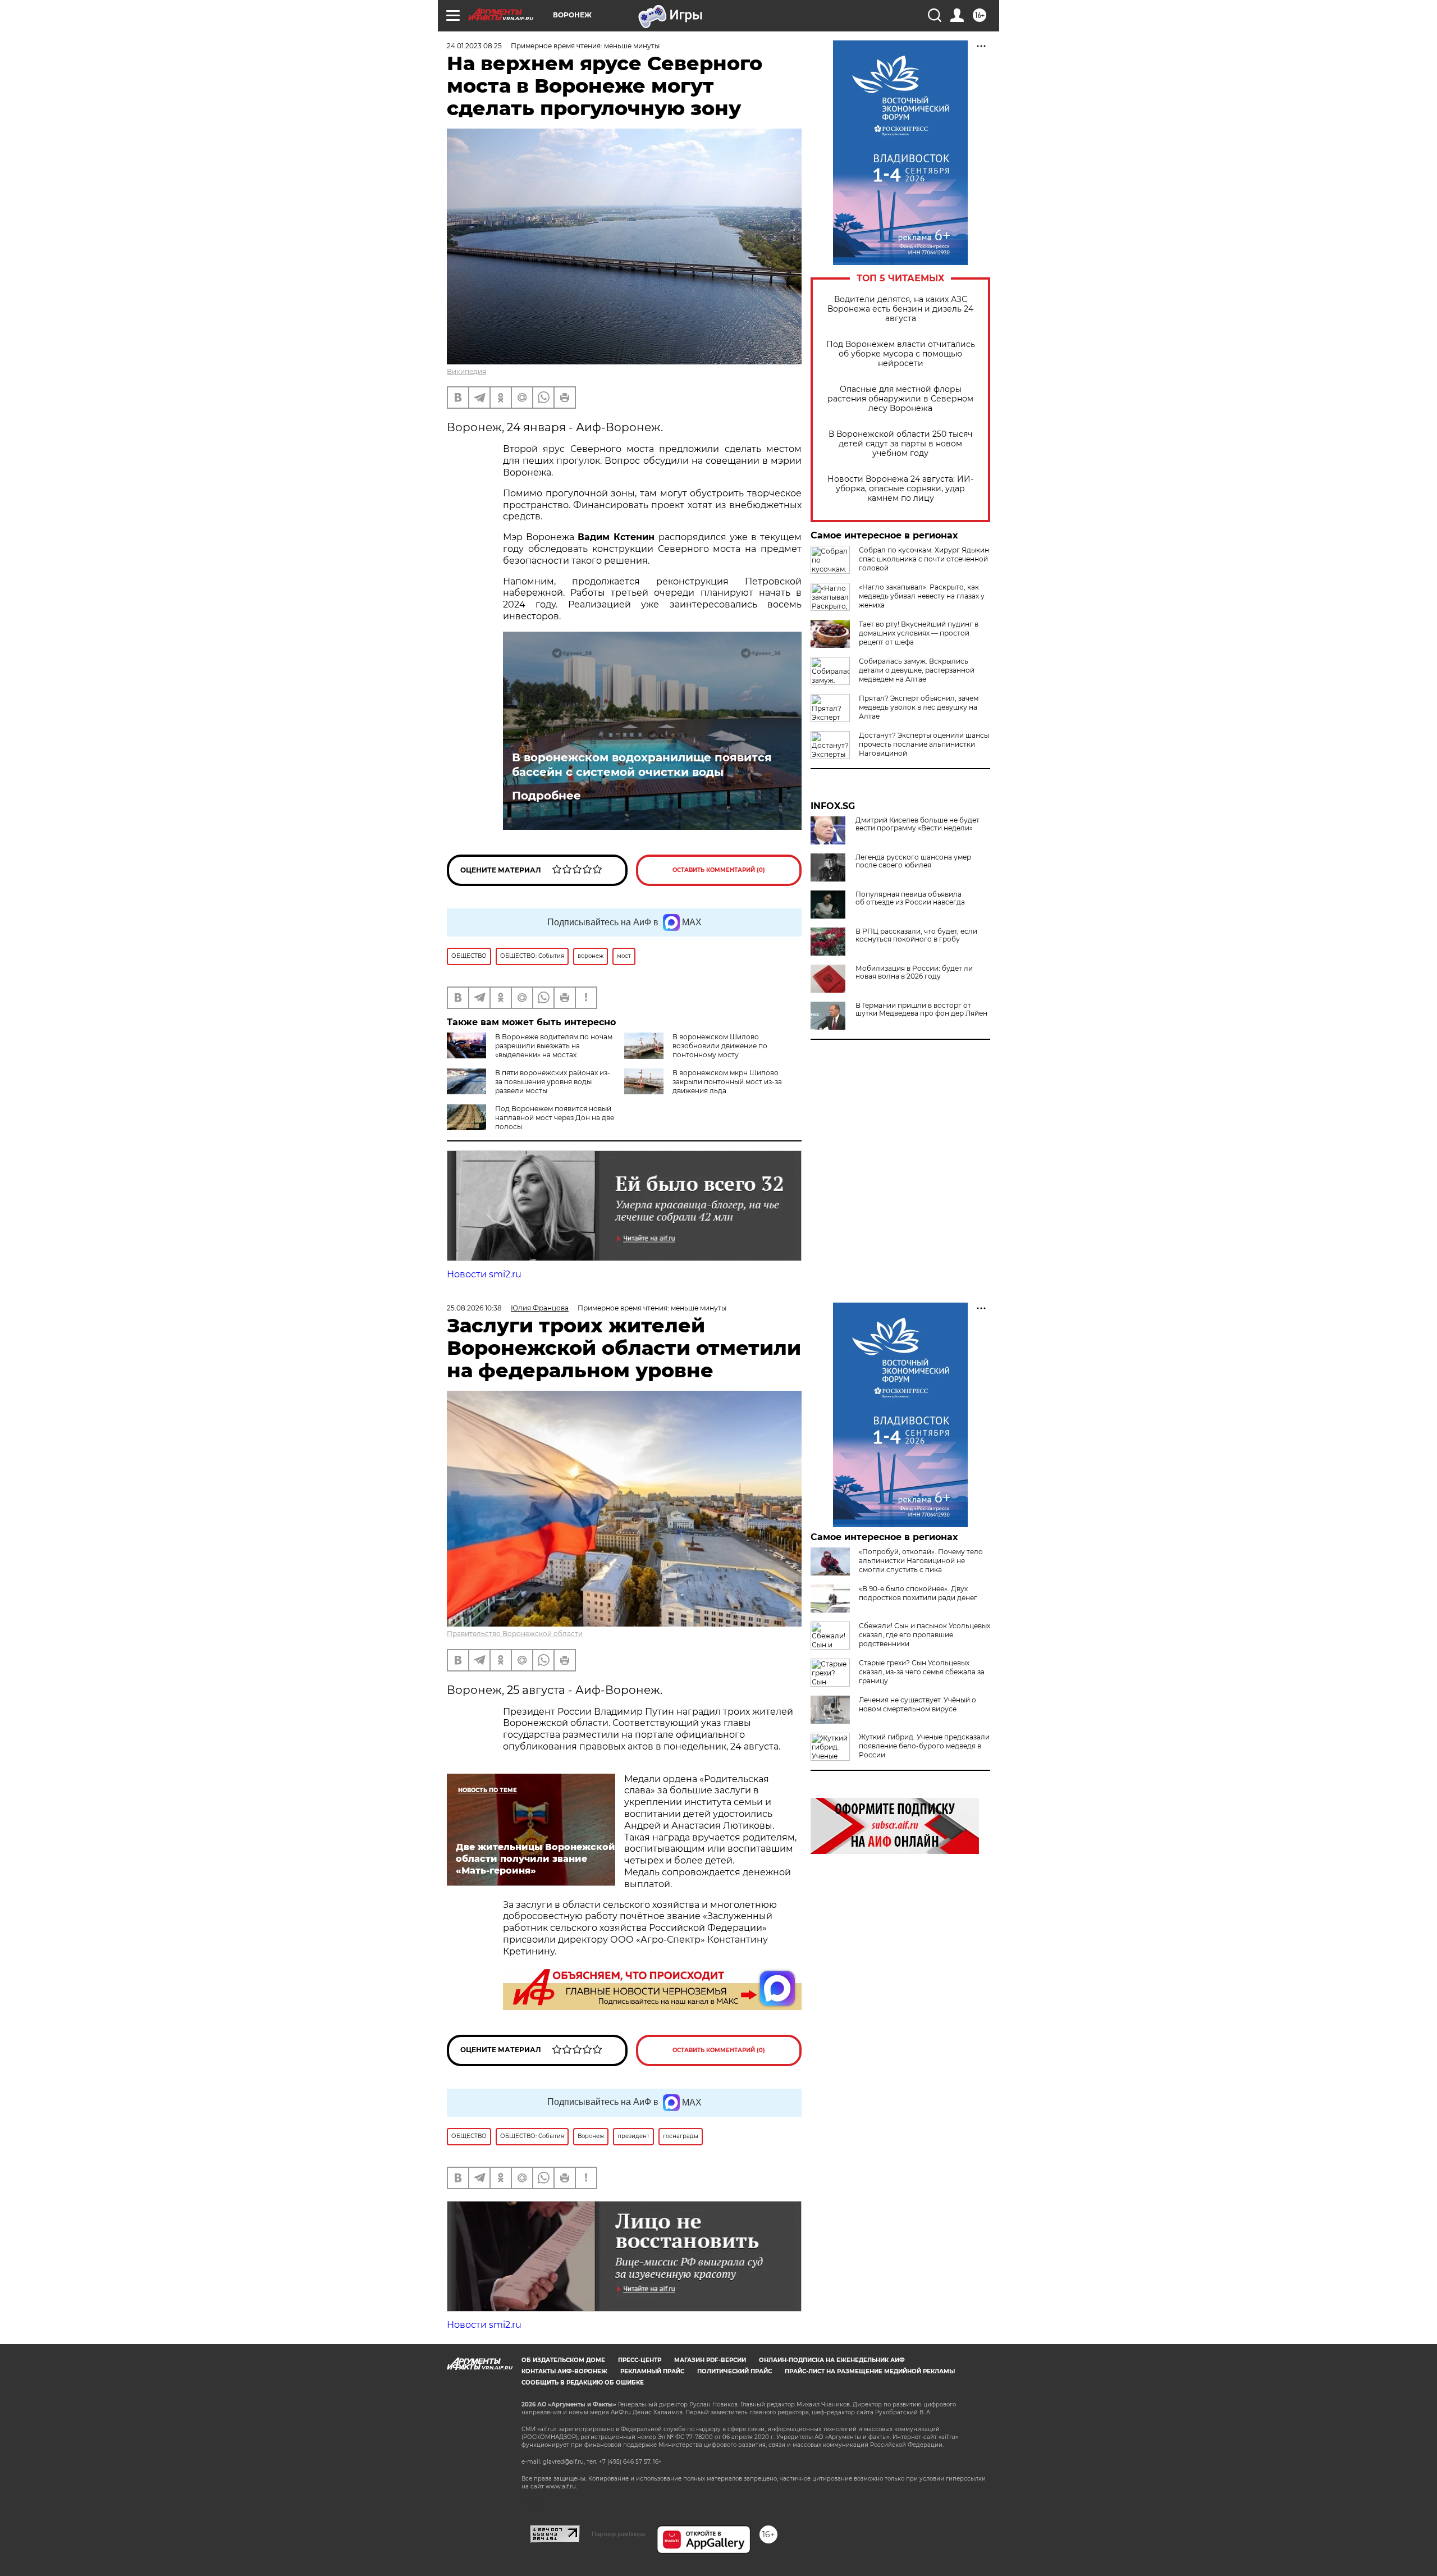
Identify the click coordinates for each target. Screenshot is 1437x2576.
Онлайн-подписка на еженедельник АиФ (832, 2360)
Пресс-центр (640, 2360)
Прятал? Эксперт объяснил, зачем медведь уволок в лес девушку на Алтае (919, 707)
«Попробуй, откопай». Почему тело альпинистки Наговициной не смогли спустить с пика (921, 1561)
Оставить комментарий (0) (719, 870)
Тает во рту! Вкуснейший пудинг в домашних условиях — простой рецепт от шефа (919, 633)
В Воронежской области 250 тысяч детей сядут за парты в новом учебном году (900, 444)
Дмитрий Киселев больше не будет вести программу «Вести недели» (917, 824)
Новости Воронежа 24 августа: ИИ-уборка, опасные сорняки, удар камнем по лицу (900, 489)
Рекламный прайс (652, 2371)
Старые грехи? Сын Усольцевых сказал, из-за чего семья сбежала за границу (922, 1672)
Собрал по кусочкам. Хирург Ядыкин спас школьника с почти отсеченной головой (924, 559)
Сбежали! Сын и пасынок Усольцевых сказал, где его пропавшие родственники (925, 1635)
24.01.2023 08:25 (474, 46)
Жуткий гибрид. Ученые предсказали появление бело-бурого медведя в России (924, 1746)
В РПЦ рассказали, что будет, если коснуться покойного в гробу (916, 935)
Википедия (466, 371)
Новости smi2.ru (484, 1274)
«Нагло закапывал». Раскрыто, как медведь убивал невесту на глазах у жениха (922, 596)
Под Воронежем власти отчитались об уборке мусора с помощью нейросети (901, 354)
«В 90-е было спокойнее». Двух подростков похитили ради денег (918, 1593)
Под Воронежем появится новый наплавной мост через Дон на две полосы (555, 1118)
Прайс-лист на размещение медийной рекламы (870, 2371)
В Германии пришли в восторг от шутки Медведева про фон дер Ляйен (921, 1010)
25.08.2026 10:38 (474, 1308)
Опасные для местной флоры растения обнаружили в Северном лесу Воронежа (900, 399)
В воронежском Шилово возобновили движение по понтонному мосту (720, 1046)
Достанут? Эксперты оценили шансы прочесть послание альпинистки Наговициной (924, 744)
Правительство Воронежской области (515, 1634)
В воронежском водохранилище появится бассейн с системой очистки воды (642, 765)
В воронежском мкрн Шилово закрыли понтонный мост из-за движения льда (727, 1082)
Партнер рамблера (618, 2534)
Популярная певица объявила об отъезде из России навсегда (910, 898)
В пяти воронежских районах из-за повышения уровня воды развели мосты (553, 1082)
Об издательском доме (563, 2360)
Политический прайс (734, 2371)
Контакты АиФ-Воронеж (564, 2371)
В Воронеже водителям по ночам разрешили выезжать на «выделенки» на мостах (554, 1046)
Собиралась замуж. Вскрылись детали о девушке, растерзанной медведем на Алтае (917, 670)
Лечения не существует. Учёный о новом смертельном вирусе (917, 1704)
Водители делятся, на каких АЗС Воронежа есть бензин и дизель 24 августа (900, 309)
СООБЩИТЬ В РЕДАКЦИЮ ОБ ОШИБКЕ (583, 2383)
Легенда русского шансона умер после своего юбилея (913, 861)
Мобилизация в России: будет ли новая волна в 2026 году (914, 972)
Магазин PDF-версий (710, 2360)
